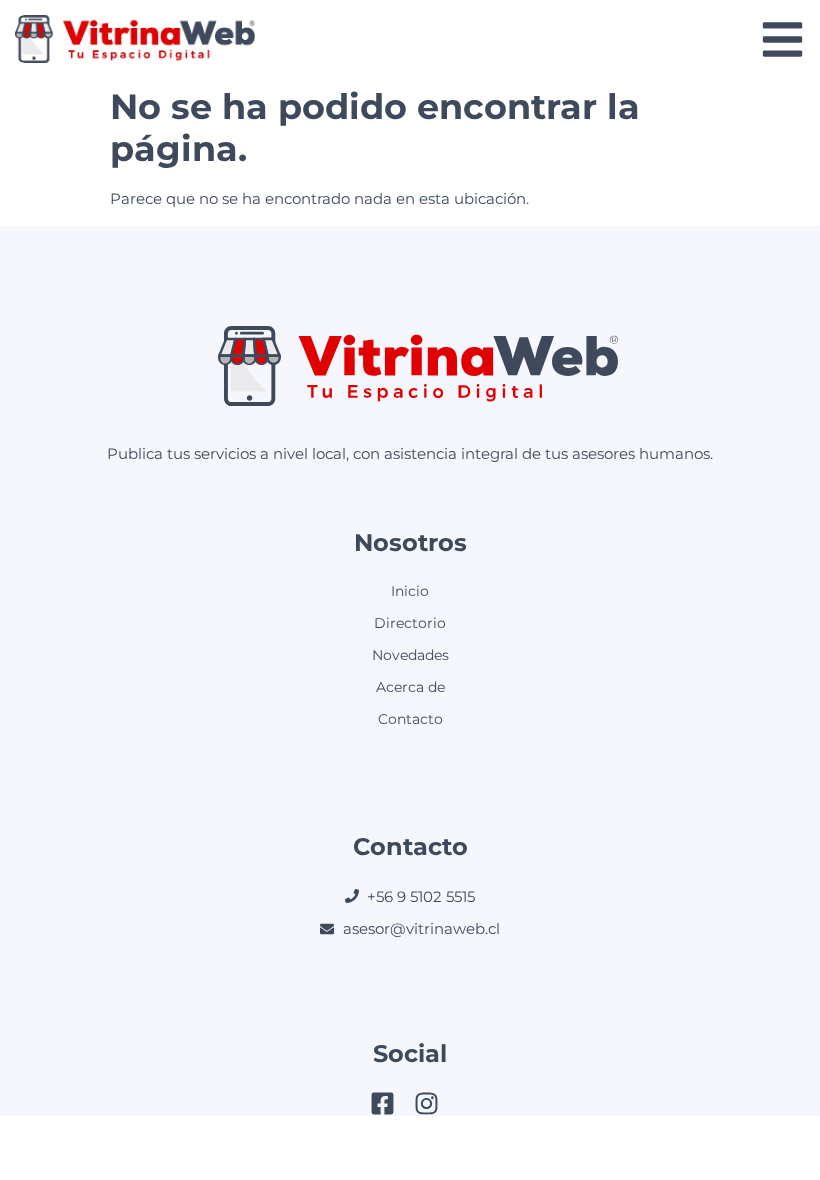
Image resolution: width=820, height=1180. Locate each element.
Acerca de (410, 687)
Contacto (410, 719)
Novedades (410, 655)
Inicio (410, 591)
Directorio (410, 623)
